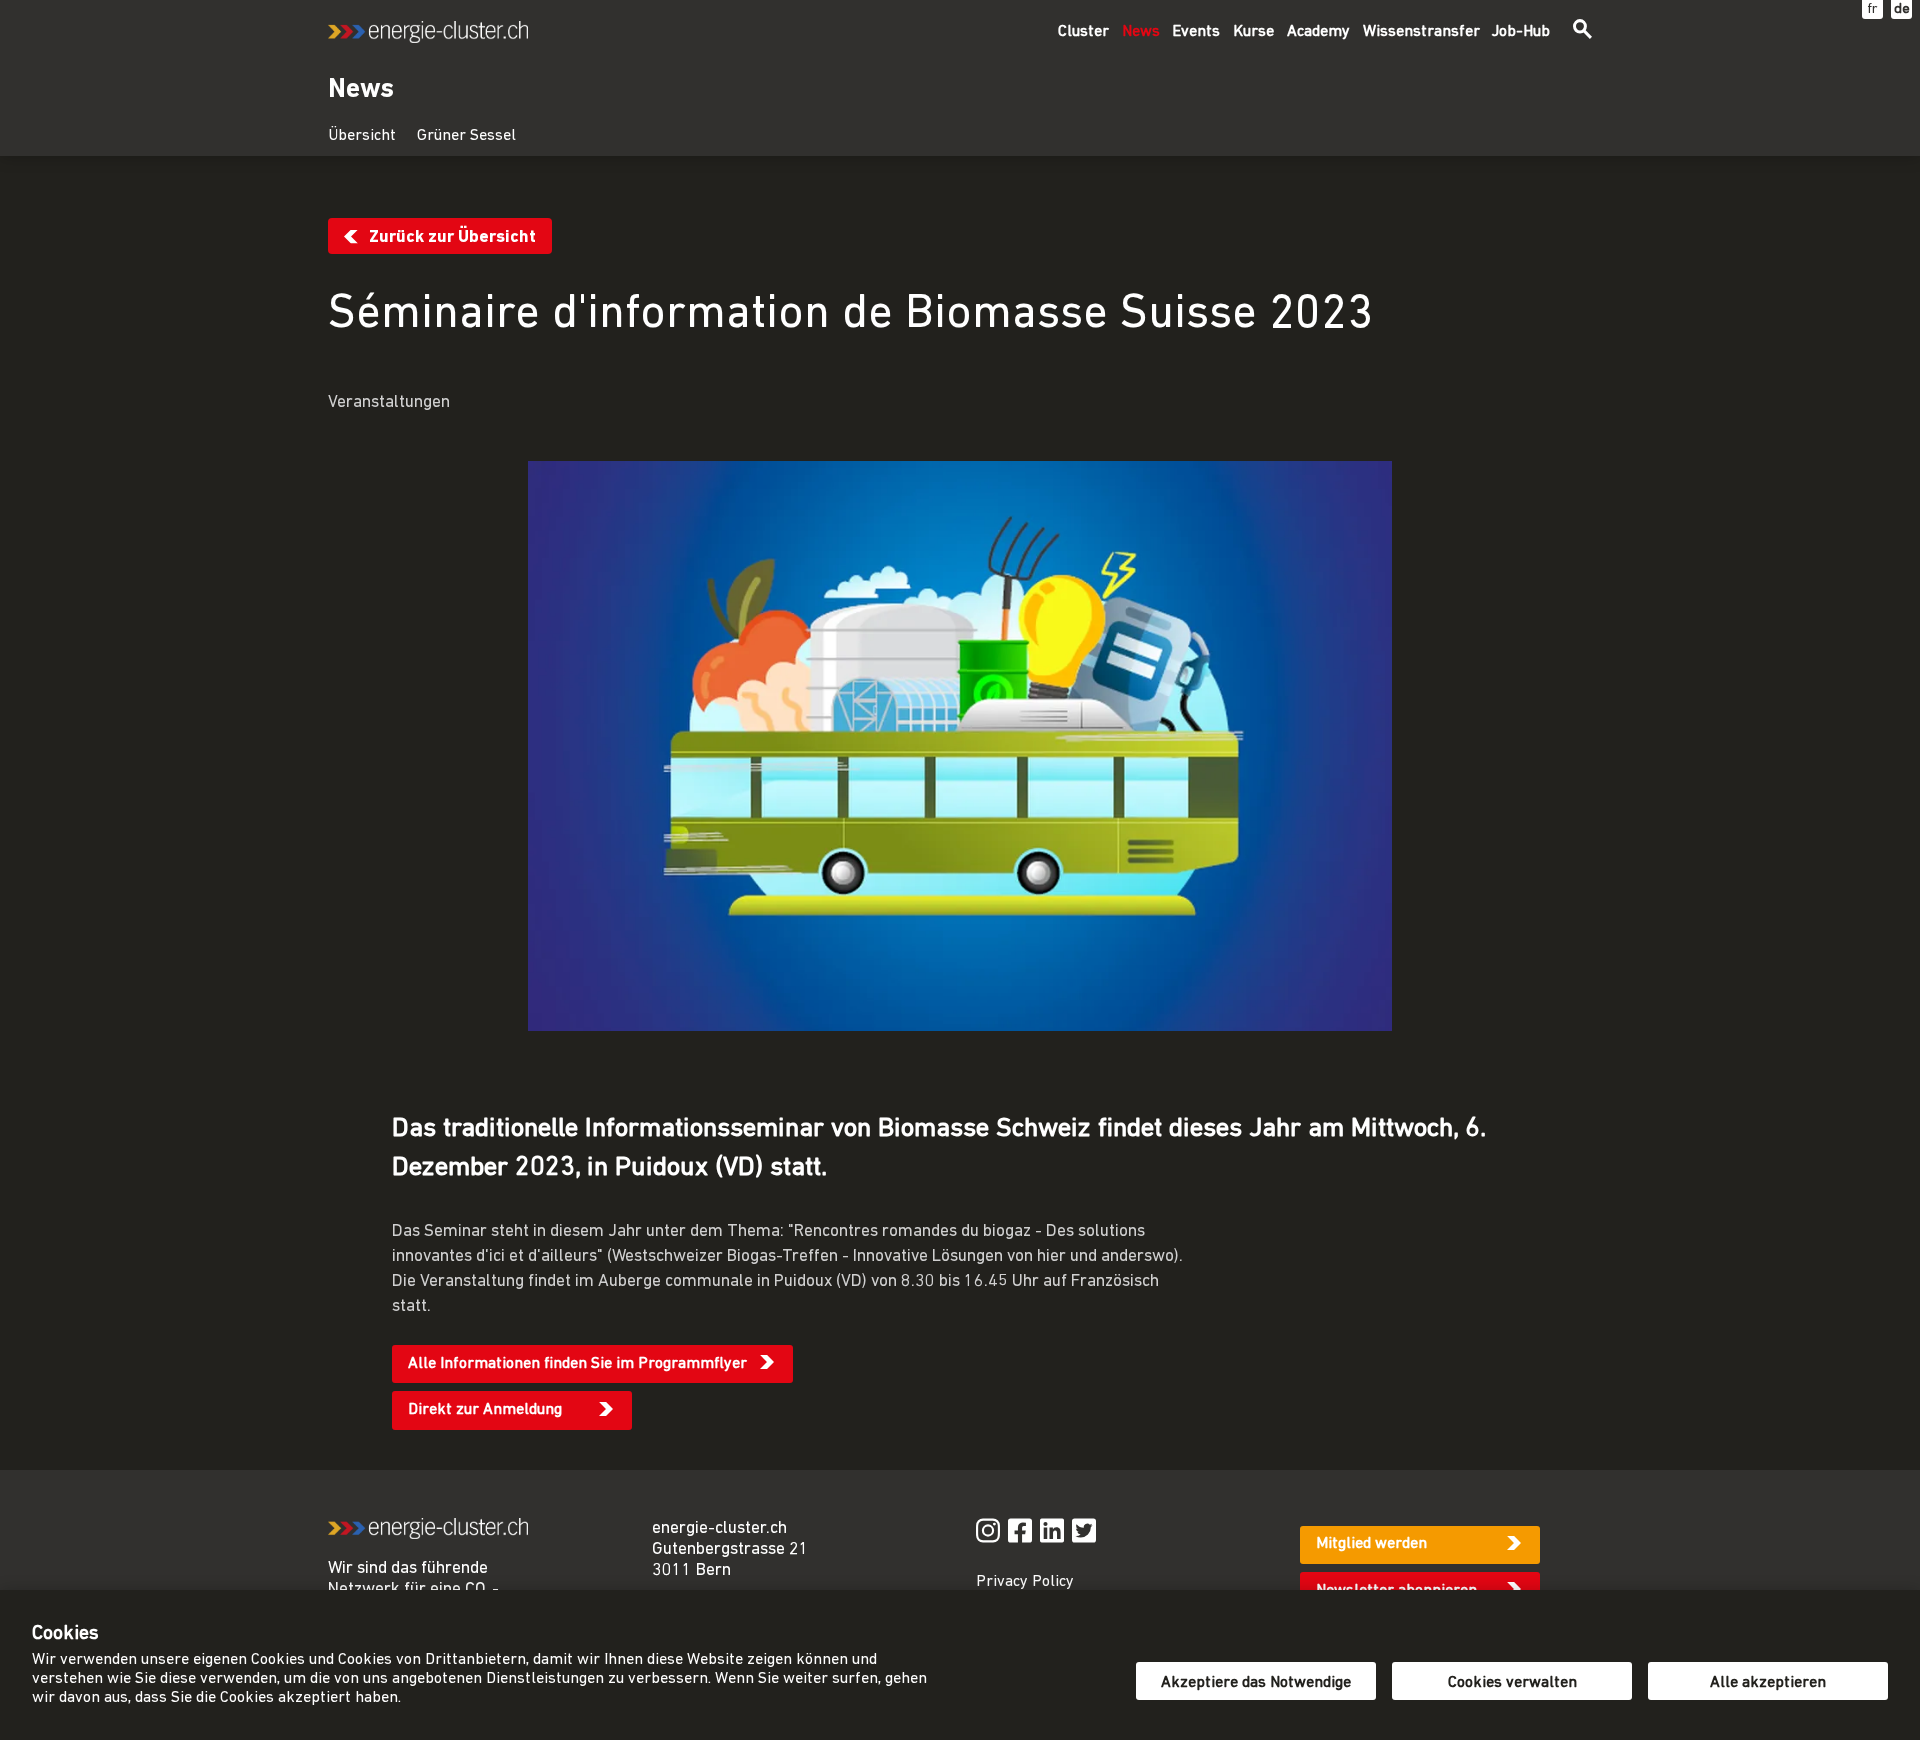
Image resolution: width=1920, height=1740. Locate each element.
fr (1872, 9)
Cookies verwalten (1512, 1683)
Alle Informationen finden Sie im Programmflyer (577, 1364)
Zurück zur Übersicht (452, 237)
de (1902, 9)
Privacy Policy (1025, 1582)
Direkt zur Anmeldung (485, 1410)
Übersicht (362, 136)
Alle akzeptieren (1768, 1683)
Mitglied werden (1371, 1544)
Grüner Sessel (466, 136)
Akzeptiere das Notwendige (1256, 1683)
